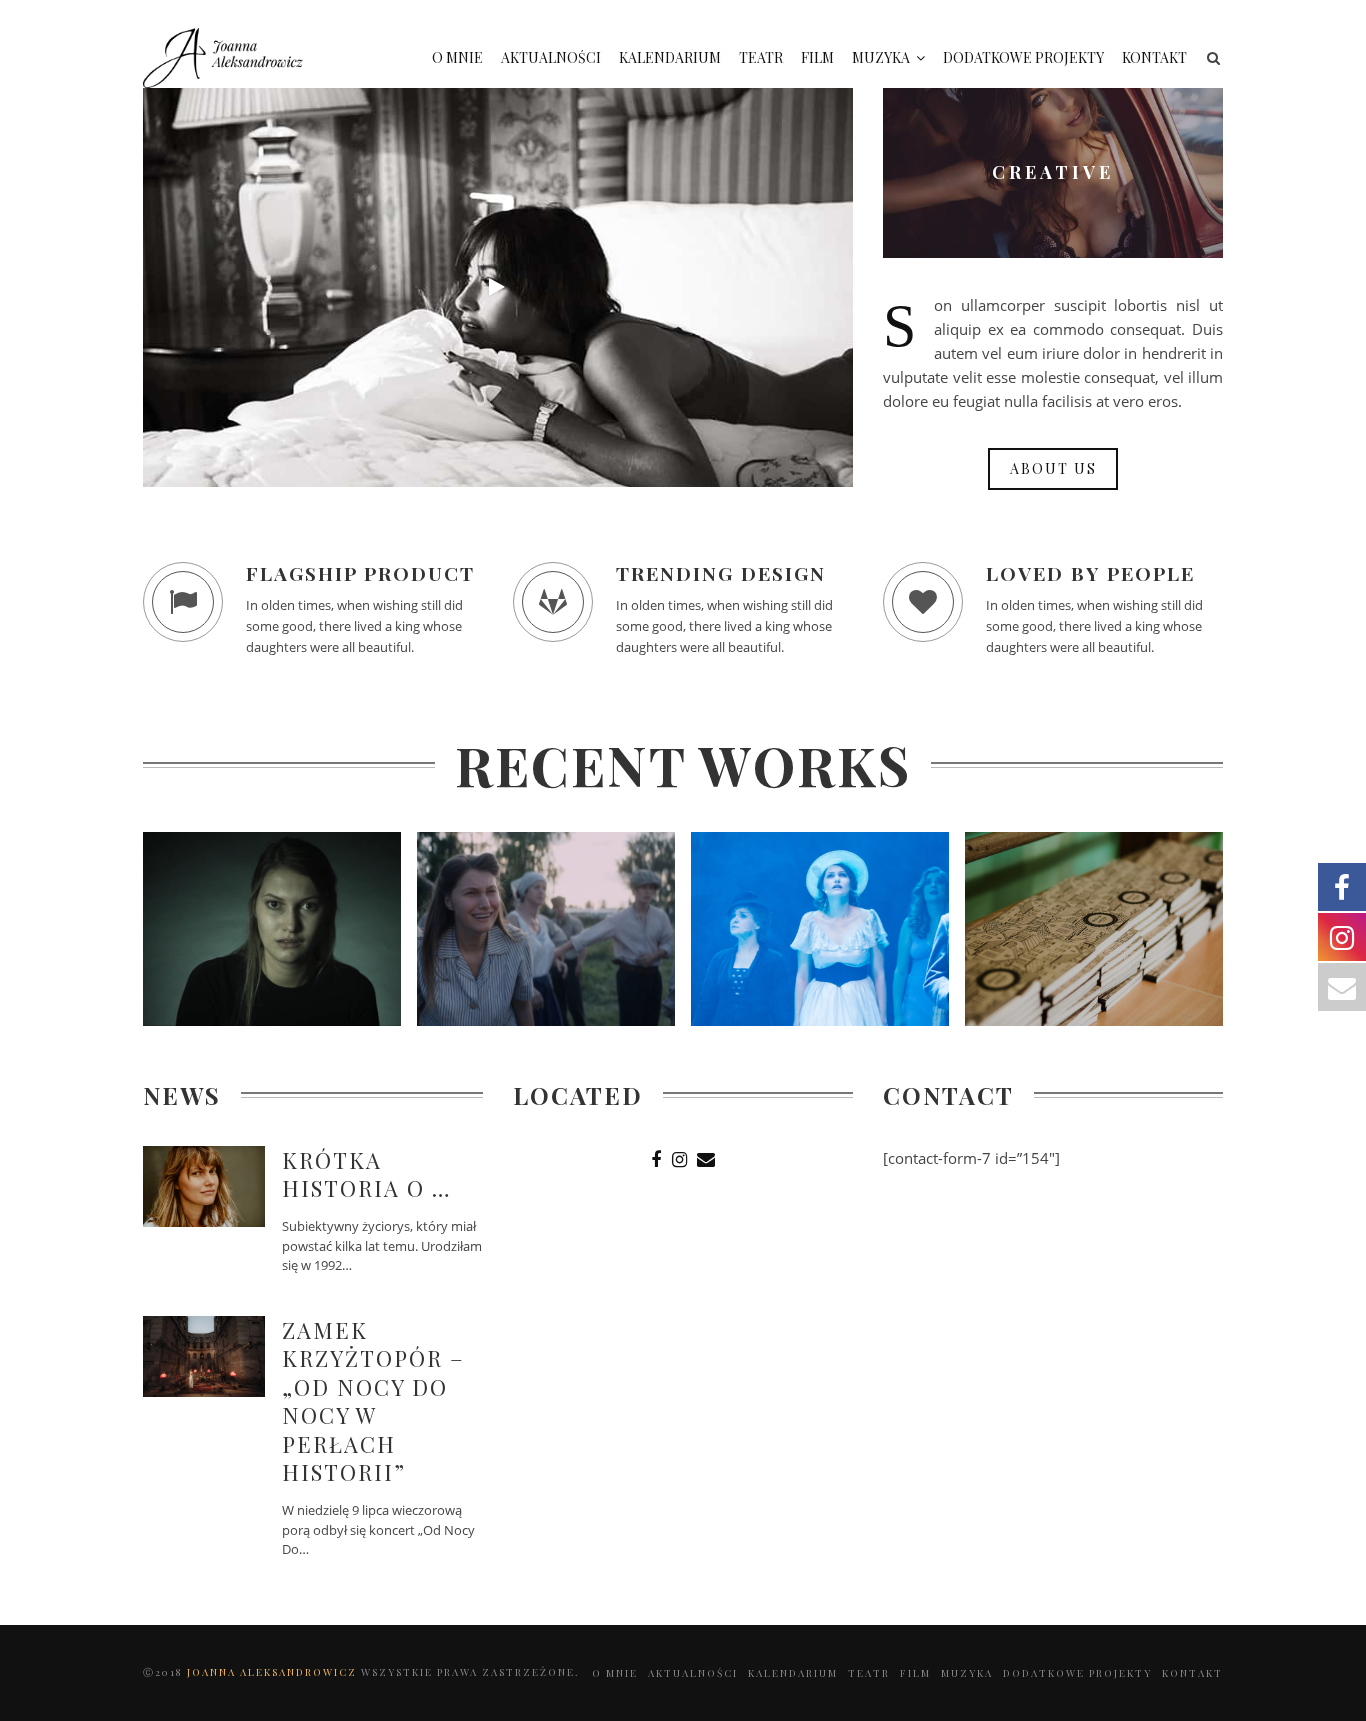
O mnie (457, 57)
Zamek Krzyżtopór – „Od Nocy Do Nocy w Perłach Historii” (373, 1401)
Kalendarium (670, 57)
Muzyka (881, 57)
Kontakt (1154, 57)
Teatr (761, 57)
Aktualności (551, 57)
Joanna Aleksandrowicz (274, 1672)
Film (817, 57)
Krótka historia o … (367, 1174)
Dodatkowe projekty (1023, 57)
